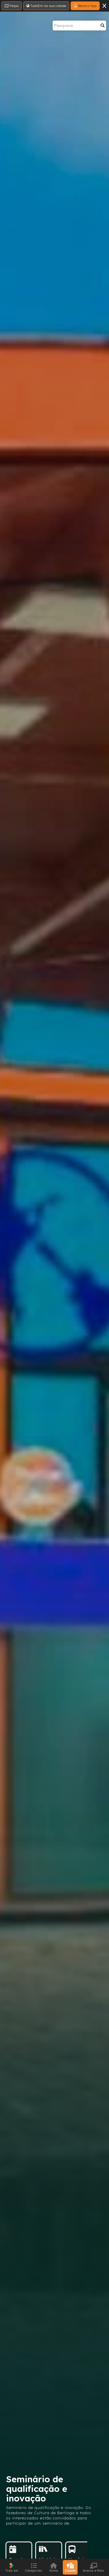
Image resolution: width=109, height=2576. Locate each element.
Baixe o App (87, 6)
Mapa (14, 6)
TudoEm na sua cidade (48, 6)
